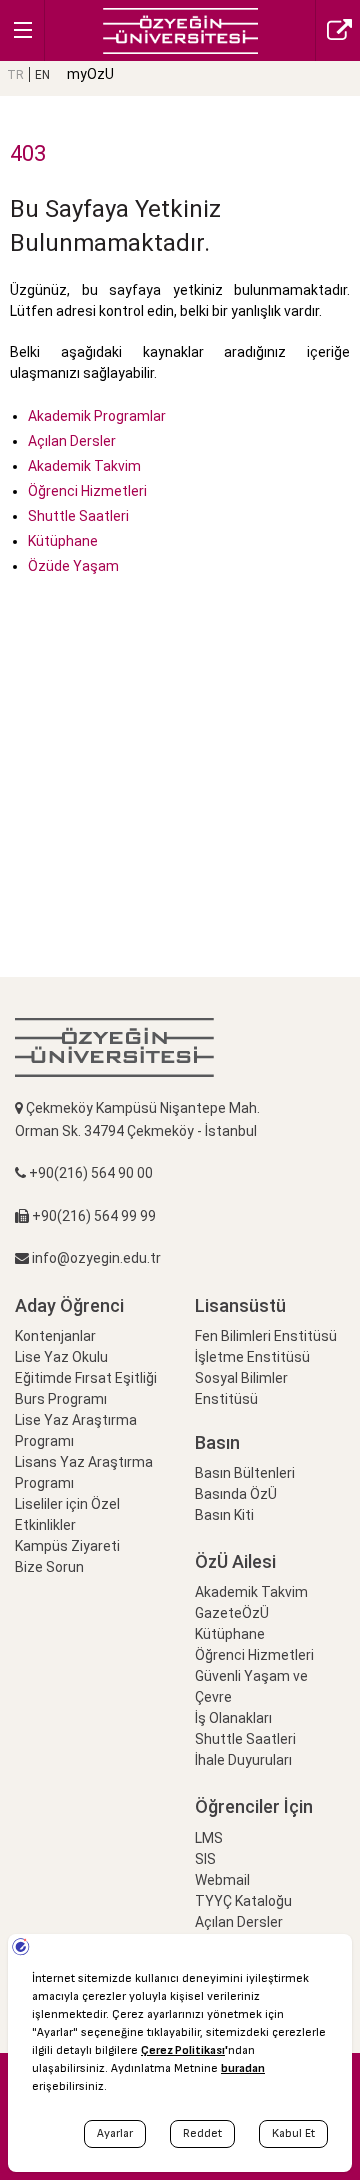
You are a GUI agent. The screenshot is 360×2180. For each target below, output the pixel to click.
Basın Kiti (224, 1515)
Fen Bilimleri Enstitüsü (266, 1336)
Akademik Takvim (84, 466)
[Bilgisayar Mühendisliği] (180, 29)
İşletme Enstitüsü (252, 1357)
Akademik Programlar (97, 416)
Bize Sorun (49, 1567)
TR (15, 75)
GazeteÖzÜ (232, 1613)
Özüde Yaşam (73, 566)
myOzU (90, 74)
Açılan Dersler (72, 441)
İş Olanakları (233, 1718)
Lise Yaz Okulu (61, 1357)
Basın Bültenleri (245, 1473)
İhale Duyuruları (243, 1760)
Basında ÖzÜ (236, 1494)
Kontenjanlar (55, 1336)
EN (42, 75)
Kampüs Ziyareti (67, 1546)
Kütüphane (63, 541)
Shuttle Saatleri (78, 516)
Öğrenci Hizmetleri (87, 491)
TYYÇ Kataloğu (243, 1901)
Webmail (222, 1880)
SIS (205, 1859)
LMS (209, 1838)
